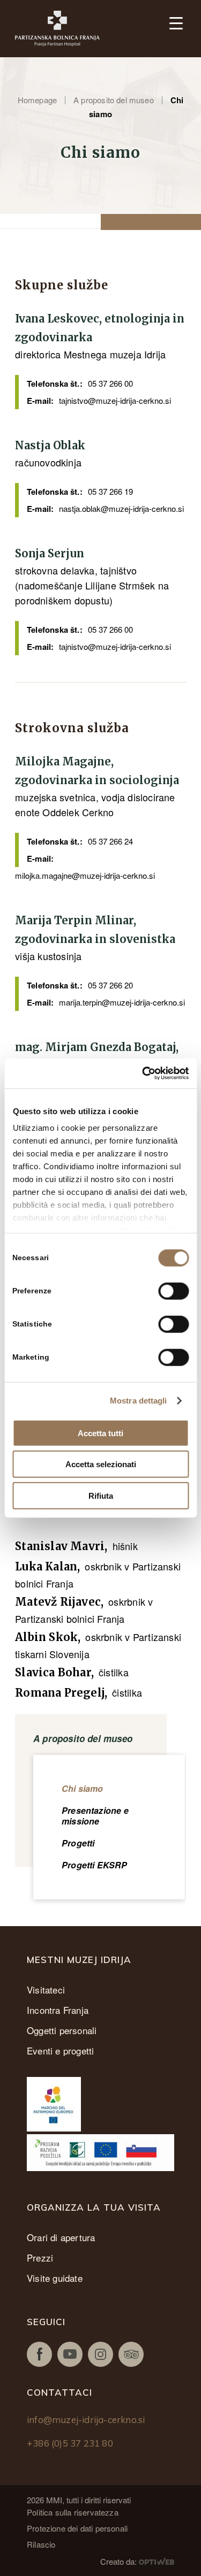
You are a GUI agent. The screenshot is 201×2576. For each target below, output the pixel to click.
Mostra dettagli (139, 1401)
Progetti (78, 1843)
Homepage (37, 100)
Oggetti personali (62, 2030)
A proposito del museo (114, 100)
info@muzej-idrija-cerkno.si (86, 2420)
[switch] (173, 1291)
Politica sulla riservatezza (73, 2512)
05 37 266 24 (110, 841)
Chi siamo (83, 1788)
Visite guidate (55, 2278)
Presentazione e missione (95, 1816)
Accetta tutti (100, 1433)
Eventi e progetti (60, 2050)
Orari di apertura (61, 2237)
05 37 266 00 (110, 383)
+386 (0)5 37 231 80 (70, 2443)
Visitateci (46, 1989)
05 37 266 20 (110, 985)
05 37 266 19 (110, 491)
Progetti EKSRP (94, 1865)
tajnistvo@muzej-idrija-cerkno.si (115, 400)
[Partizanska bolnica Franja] (63, 29)
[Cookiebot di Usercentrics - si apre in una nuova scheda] (143, 1074)
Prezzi (40, 2257)
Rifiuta (101, 1495)
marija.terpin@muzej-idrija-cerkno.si (122, 1002)
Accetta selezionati (101, 1464)
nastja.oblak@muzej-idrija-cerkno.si (121, 508)
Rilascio (41, 2544)
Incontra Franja (58, 2010)
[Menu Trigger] (176, 23)
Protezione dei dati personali (77, 2528)
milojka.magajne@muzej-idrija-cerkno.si (85, 875)
